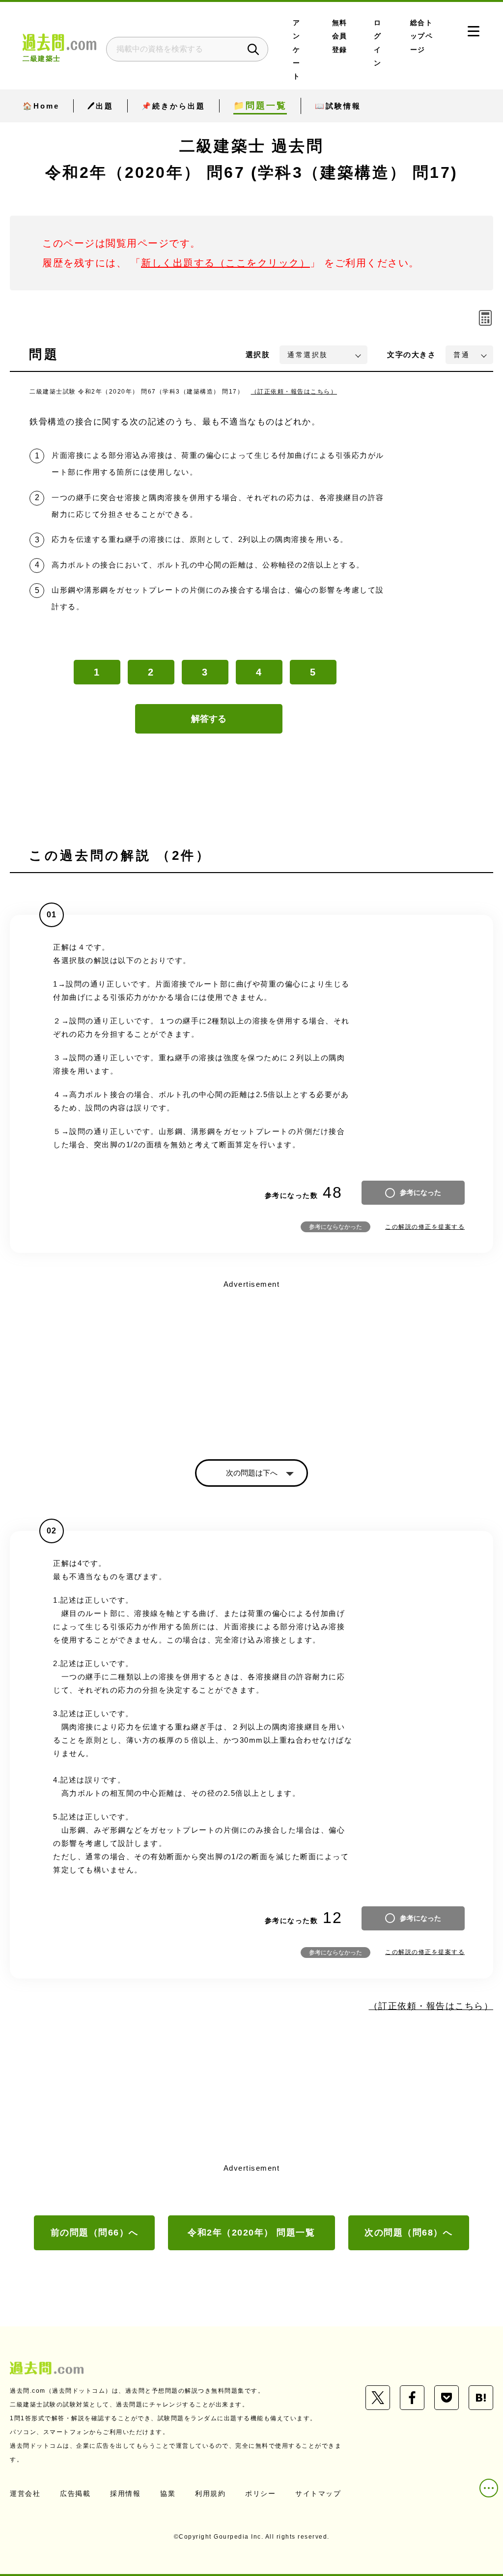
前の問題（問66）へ (95, 2233)
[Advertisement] (251, 1361)
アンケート (297, 50)
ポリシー (260, 2493)
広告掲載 (75, 2493)
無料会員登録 (340, 36)
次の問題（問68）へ (408, 2233)
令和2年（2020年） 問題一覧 (251, 2233)
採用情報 (125, 2493)
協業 (168, 2493)
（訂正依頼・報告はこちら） (294, 392)
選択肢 (258, 354)
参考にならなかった (335, 1227)
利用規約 (210, 2493)
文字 (411, 354)
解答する (209, 719)
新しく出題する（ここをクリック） (225, 263)
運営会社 (25, 2493)
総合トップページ (422, 36)
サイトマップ (318, 2493)
